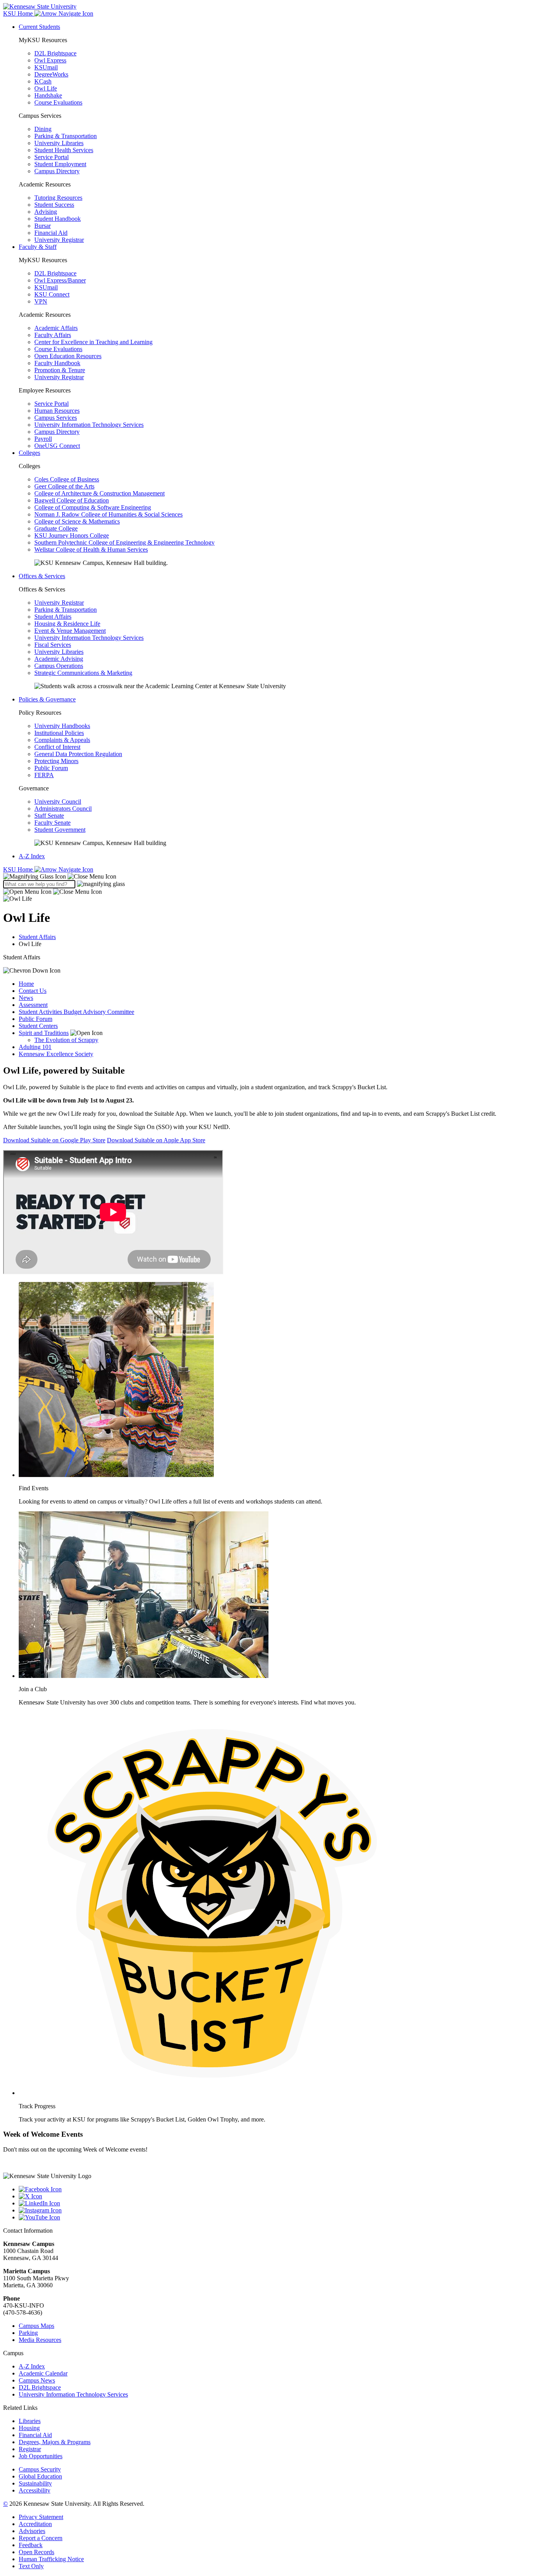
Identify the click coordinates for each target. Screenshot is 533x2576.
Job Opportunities (41, 2456)
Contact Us (33, 991)
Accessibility (35, 2490)
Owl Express (50, 60)
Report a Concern (41, 2538)
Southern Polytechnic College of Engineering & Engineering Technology (124, 542)
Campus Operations (59, 666)
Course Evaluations (58, 102)
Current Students (39, 27)
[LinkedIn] (274, 2203)
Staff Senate (49, 816)
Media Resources (40, 2340)
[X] (274, 2196)
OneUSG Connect (57, 446)
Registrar (30, 2449)
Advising (46, 212)
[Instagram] (274, 2210)
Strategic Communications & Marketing (83, 673)
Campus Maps (36, 2326)
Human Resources (57, 411)
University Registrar (59, 240)
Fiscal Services (53, 645)
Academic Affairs (56, 328)
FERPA (44, 775)
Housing (29, 2428)
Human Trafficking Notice (51, 2559)
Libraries (30, 2421)
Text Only (31, 2566)
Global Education (40, 2476)
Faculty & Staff (38, 247)
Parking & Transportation (66, 136)
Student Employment (60, 164)
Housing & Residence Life (67, 624)
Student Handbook (58, 219)
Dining (43, 129)
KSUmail (46, 67)
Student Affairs (53, 617)
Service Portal (52, 157)
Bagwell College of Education (72, 500)
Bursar (43, 226)
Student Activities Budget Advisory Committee (76, 1012)
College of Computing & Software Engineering (93, 507)
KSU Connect (52, 294)
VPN (41, 301)
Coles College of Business (67, 479)
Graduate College (56, 528)
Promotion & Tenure (60, 370)
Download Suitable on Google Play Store (54, 1140)
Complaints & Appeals (62, 740)
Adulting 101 (35, 1047)
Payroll (43, 439)
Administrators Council (63, 809)
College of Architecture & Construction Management (99, 493)
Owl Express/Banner (60, 280)
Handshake (48, 95)
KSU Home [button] (19, 13)
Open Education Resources (68, 356)
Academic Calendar (43, 2373)
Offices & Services (42, 576)
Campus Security (40, 2469)
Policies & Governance (47, 699)
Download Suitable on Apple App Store (156, 1140)
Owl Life (46, 88)
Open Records (36, 2552)
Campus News (37, 2380)
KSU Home (19, 869)
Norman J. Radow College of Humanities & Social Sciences (108, 514)
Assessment (33, 1005)
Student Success (54, 205)
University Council (58, 802)
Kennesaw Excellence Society (56, 1054)
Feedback (31, 2545)
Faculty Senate (52, 823)
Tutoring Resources (58, 198)
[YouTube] (274, 2217)
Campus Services (56, 418)
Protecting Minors (56, 761)
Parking (28, 2333)
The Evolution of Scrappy (66, 1040)
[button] (60, 876)
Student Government (60, 830)
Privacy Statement (41, 2517)
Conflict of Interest (57, 747)
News (26, 998)
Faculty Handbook (57, 363)
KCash (43, 81)
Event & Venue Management (70, 631)
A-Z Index (32, 856)
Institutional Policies (59, 733)
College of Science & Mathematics (77, 521)
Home (26, 984)
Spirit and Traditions (44, 1033)
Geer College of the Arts (64, 486)
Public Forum (51, 768)
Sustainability (35, 2483)
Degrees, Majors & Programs (55, 2442)
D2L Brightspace (55, 53)
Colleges (29, 453)
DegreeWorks (51, 74)
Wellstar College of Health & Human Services (91, 549)
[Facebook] (274, 2189)
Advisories (32, 2531)
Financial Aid (51, 233)
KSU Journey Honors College (72, 535)
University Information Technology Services (89, 425)
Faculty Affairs (53, 335)
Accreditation (35, 2524)
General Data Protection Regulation (78, 754)
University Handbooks (62, 726)
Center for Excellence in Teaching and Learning (93, 342)
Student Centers (38, 1026)
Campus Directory (57, 171)
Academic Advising (59, 659)
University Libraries (59, 143)
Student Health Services (64, 150)
